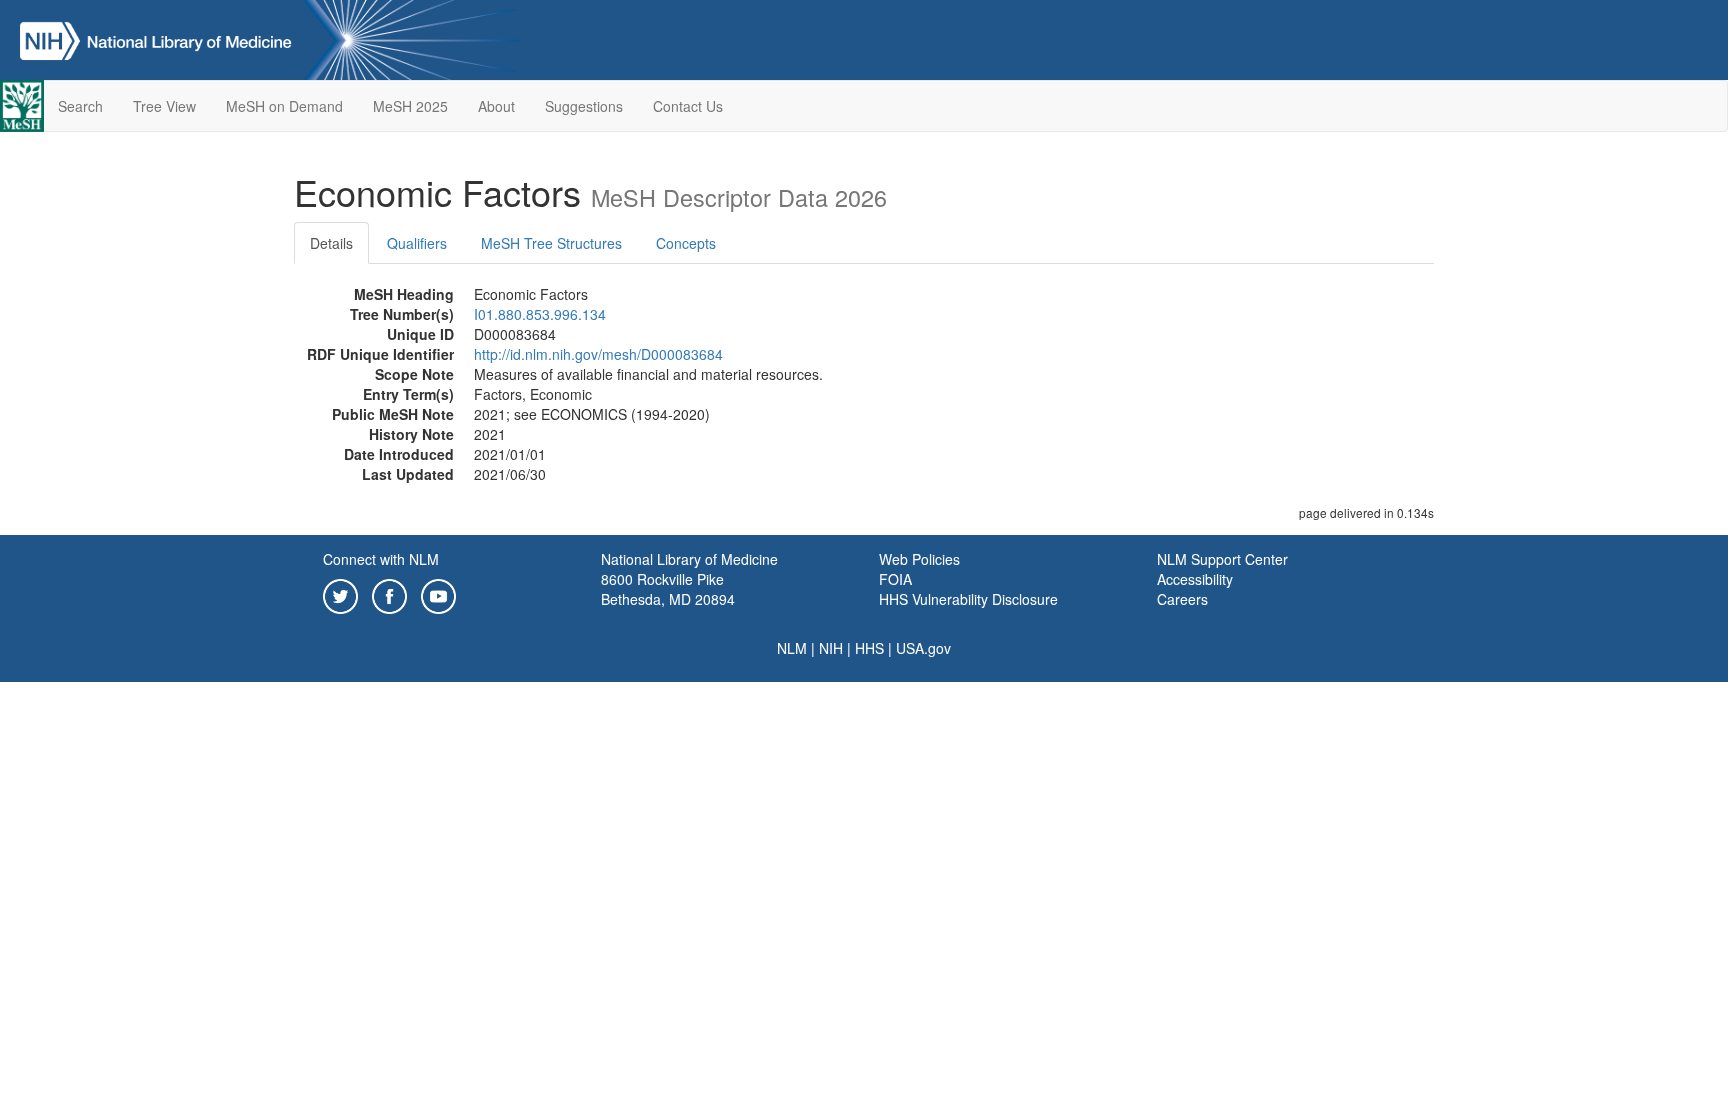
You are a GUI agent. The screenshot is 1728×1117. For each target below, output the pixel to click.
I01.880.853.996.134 (540, 314)
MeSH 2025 (410, 106)
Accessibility (1195, 579)
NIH (831, 648)
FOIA (895, 579)
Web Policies (919, 559)
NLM (792, 648)
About (496, 106)
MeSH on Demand (284, 106)
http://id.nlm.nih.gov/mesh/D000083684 (598, 354)
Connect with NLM (381, 559)
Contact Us (688, 106)
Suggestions (584, 106)
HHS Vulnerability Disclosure (968, 599)
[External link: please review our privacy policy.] (340, 594)
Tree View (164, 106)
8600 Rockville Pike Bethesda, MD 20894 (668, 589)
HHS (869, 648)
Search (80, 106)
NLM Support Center (1222, 559)
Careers (1182, 599)
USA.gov (923, 648)
